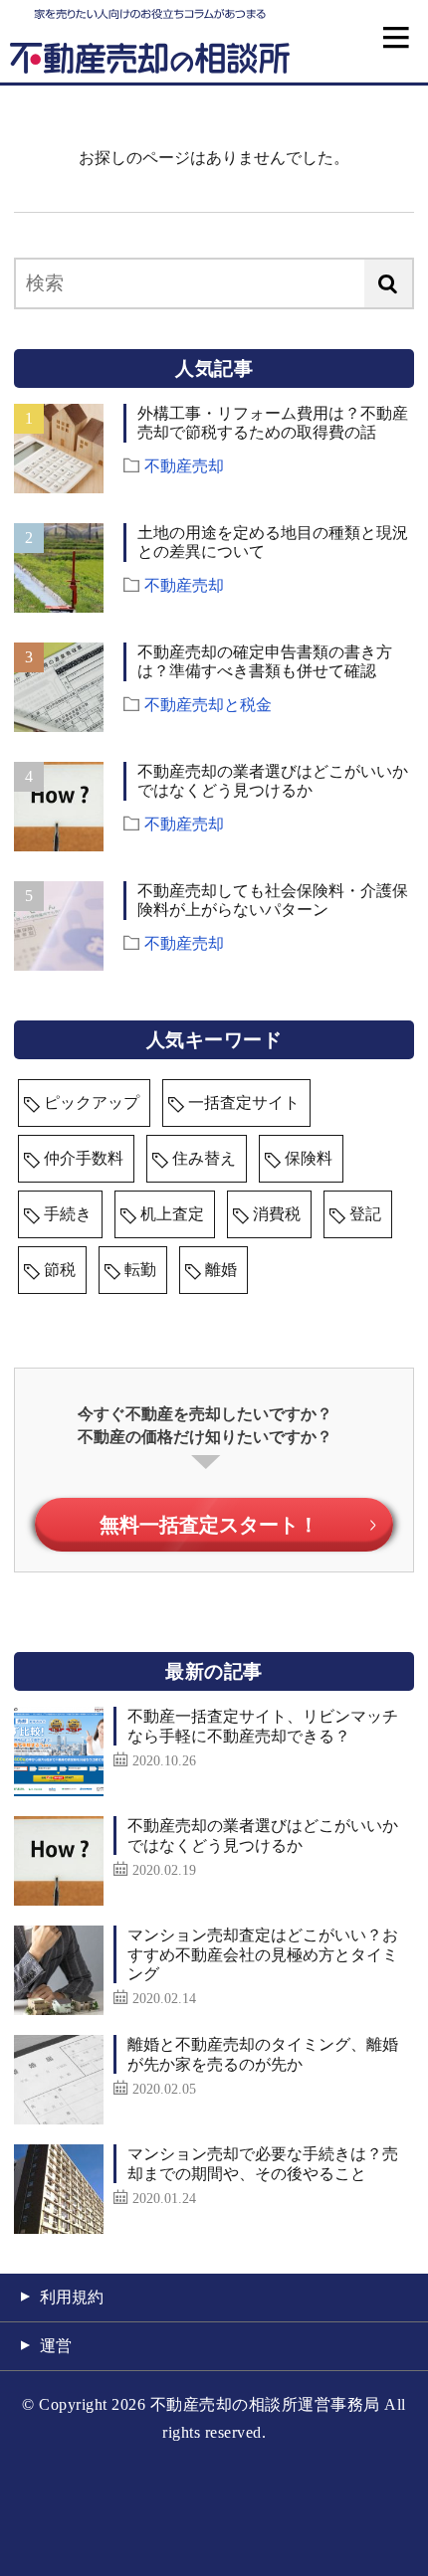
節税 (60, 1270)
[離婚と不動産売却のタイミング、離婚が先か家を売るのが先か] (59, 2080)
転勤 (140, 1270)
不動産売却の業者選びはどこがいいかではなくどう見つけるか (273, 781)
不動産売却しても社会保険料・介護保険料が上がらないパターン (273, 900)
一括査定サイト (244, 1103)
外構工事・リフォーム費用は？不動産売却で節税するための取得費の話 (273, 423)
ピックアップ (92, 1103)
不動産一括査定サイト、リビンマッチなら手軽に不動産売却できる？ (263, 1726)
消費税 (277, 1214)
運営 (56, 2346)
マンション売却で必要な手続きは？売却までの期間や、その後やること (263, 2163)
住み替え (204, 1158)
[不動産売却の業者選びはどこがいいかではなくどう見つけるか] (59, 1861)
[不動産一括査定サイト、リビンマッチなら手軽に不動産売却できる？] (59, 1751)
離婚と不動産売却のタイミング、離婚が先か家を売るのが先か (263, 2054)
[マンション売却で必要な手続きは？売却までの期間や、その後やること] (59, 2189)
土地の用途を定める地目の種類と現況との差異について (273, 542)
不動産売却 (184, 464)
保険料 (309, 1158)
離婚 (221, 1270)
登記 (365, 1214)
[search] (388, 283)
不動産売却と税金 (208, 703)
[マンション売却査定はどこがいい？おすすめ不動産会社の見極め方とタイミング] (59, 1970)
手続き (68, 1214)
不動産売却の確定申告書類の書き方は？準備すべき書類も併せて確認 (265, 661)
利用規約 (72, 2297)
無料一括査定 (209, 1525)
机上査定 (172, 1214)
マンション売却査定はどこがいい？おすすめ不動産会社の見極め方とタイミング (263, 1954)
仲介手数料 (84, 1158)
